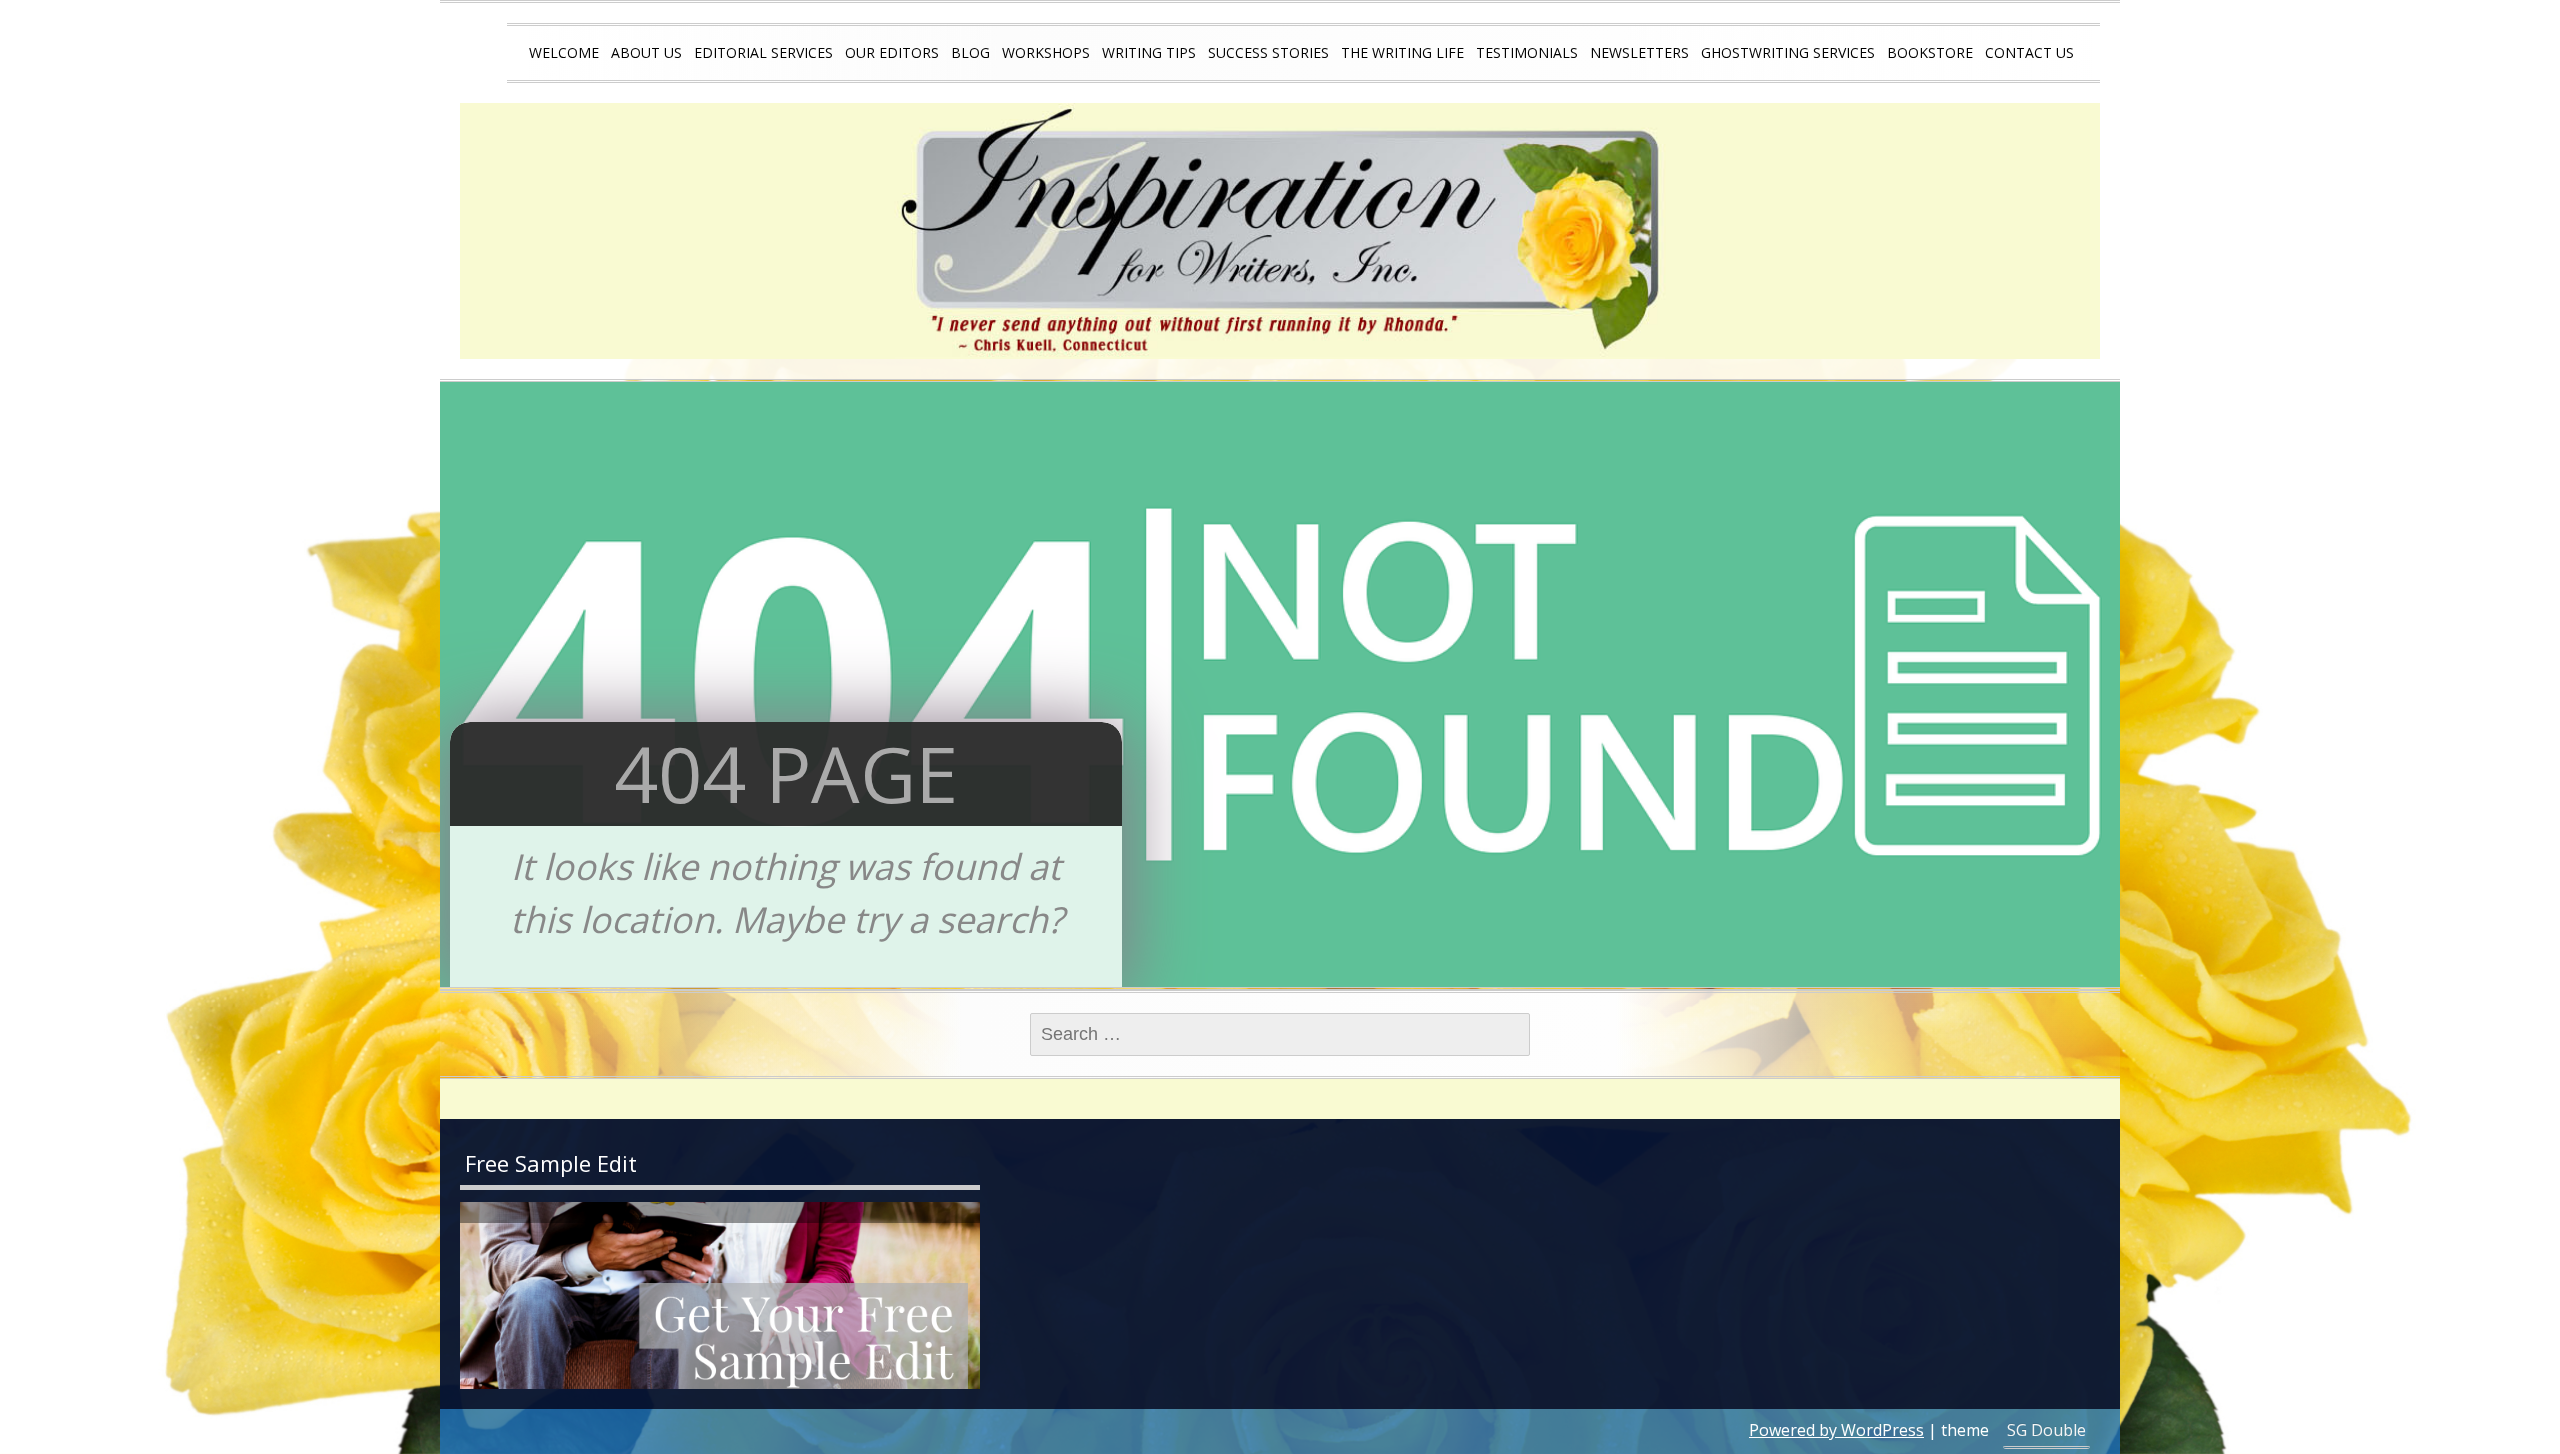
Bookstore (1930, 52)
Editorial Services (763, 52)
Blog (970, 52)
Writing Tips (1149, 52)
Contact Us (2029, 52)
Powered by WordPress (1836, 1430)
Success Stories (1268, 52)
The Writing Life (1402, 52)
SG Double (2046, 1430)
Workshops (1046, 52)
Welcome (564, 52)
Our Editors (892, 52)
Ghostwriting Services (1788, 52)
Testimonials (1527, 52)
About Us (646, 52)
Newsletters (1639, 52)
